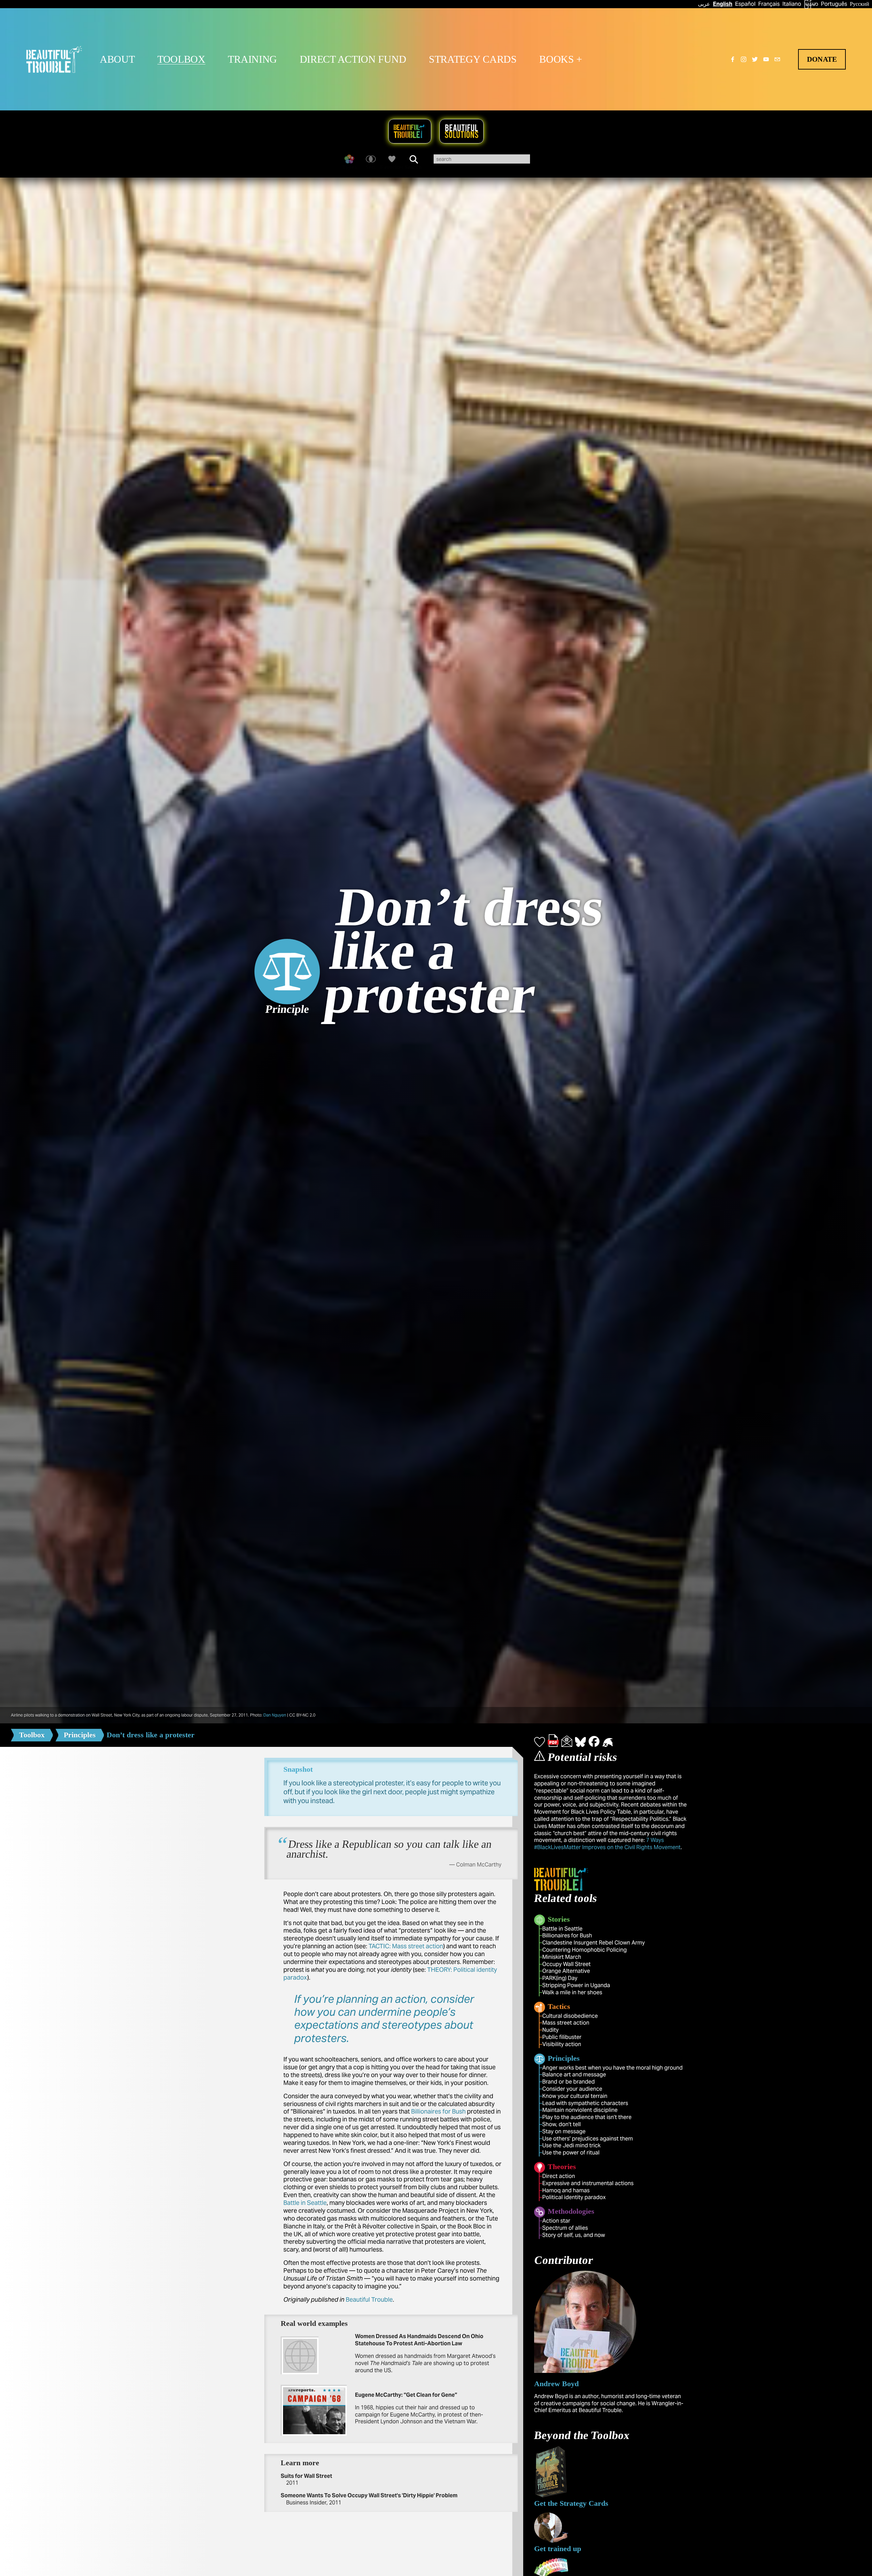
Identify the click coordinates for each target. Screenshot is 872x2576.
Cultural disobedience (570, 2016)
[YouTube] (766, 59)
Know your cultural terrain (575, 2096)
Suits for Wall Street (306, 2476)
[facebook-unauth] (733, 59)
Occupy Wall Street (566, 1964)
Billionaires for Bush (438, 2111)
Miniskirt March (562, 1957)
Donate (822, 59)
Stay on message (564, 2131)
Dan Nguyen (275, 1715)
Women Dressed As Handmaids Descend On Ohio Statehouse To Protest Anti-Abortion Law (419, 2340)
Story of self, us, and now (574, 2235)
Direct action (559, 2176)
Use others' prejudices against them (588, 2139)
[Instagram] (744, 59)
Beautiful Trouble (369, 2299)
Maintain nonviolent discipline (580, 2110)
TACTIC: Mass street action (406, 1946)
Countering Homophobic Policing (585, 1950)
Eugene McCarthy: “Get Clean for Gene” (406, 2395)
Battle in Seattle (305, 2203)
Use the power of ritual (571, 2153)
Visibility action (562, 2044)
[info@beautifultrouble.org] (777, 59)
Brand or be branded (569, 2082)
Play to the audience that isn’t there (587, 2117)
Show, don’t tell (562, 2124)
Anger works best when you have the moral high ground (612, 2068)
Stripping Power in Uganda (576, 1985)
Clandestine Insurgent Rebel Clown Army (594, 1943)
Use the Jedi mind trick (571, 2145)
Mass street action (566, 2023)
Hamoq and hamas (566, 2190)
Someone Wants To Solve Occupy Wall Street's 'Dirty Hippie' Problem (369, 2495)
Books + (561, 59)
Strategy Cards (473, 59)
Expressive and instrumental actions (588, 2183)
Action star (556, 2221)
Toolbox (181, 59)
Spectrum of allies (565, 2228)
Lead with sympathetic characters (585, 2103)
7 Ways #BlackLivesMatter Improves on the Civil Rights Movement (607, 1844)
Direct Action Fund (353, 59)
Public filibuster (562, 2037)
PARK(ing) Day (560, 1978)
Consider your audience (572, 2089)
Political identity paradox (574, 2197)
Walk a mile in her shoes (572, 1992)
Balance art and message (574, 2075)
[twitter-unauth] (755, 59)
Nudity (550, 2030)
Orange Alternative (566, 1971)
